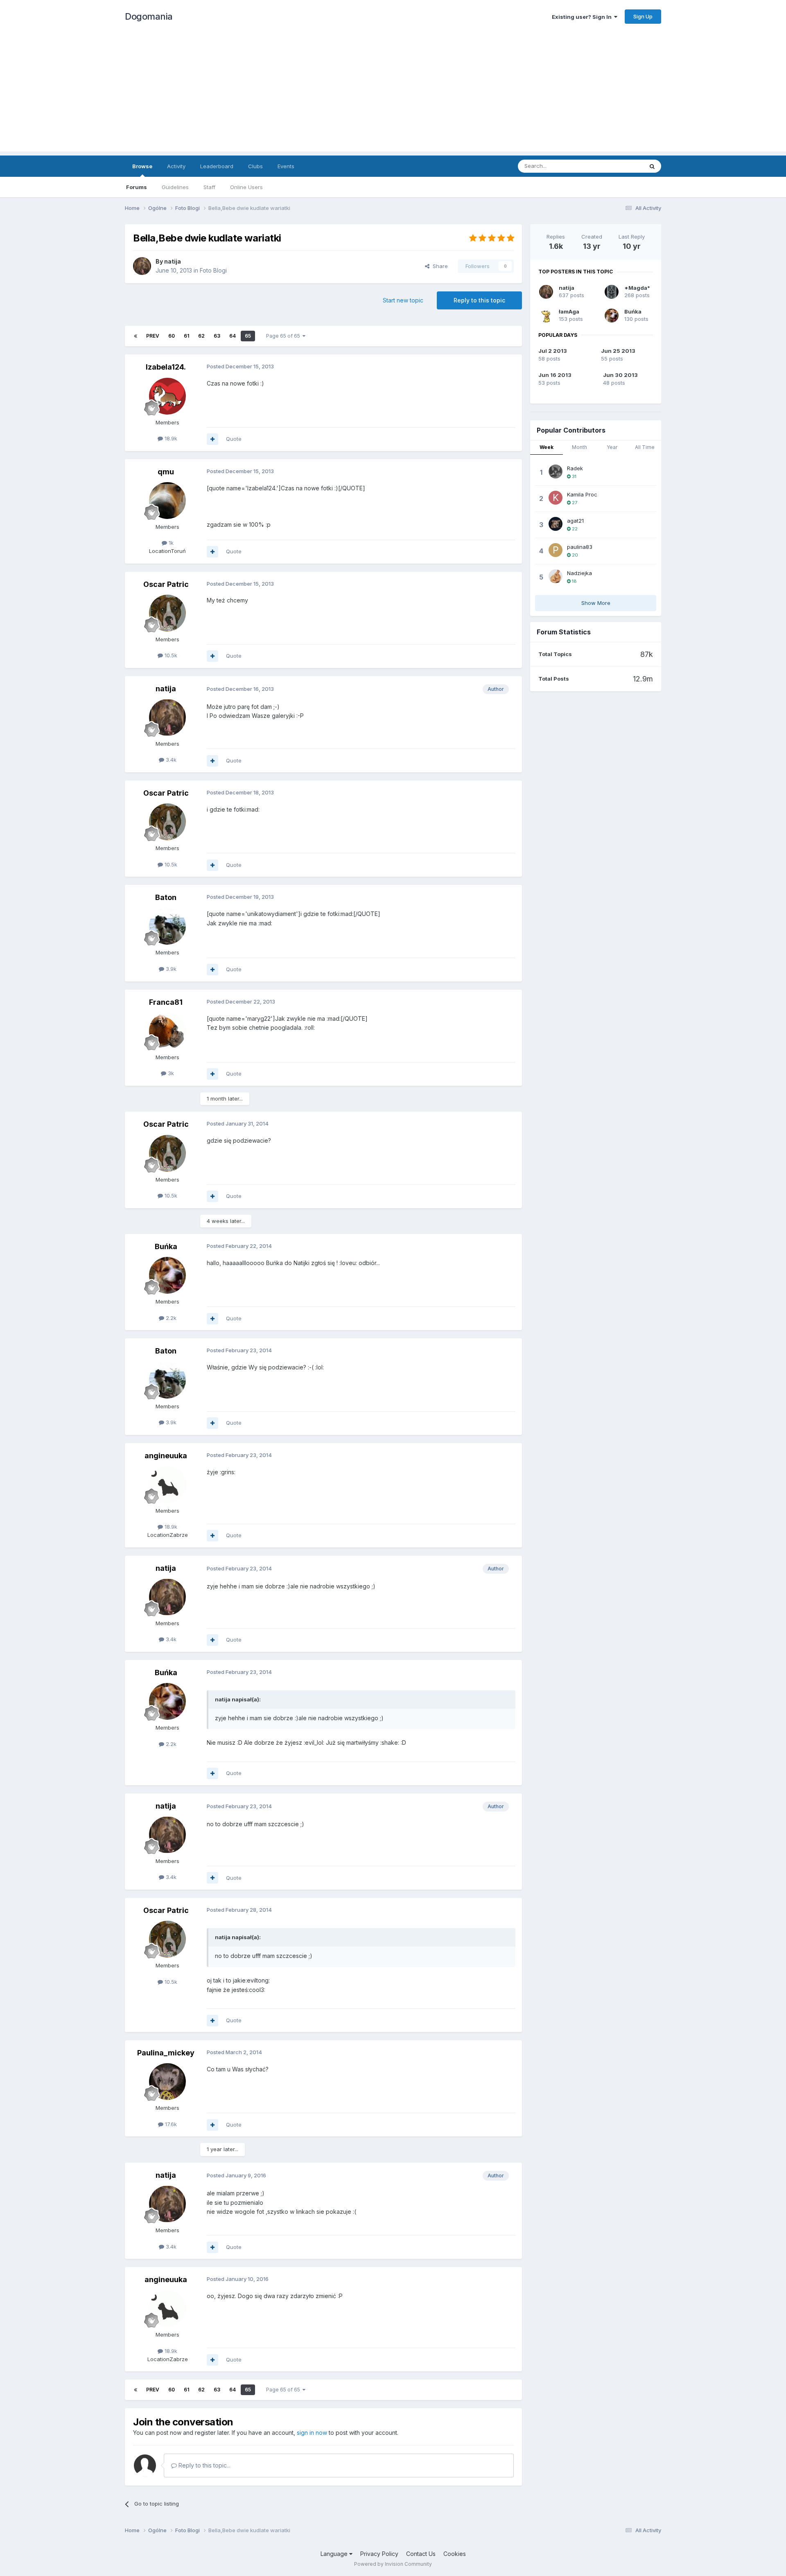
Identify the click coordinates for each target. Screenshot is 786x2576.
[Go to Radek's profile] (556, 471)
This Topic (619, 166)
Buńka (166, 1246)
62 (201, 336)
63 (217, 336)
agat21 (575, 521)
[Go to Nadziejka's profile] (556, 576)
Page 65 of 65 (284, 336)
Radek (575, 468)
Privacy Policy (379, 2554)
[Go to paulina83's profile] (556, 550)
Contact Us (421, 2554)
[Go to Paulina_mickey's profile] (167, 2082)
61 (186, 336)
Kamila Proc (582, 494)
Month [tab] (579, 447)
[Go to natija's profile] (142, 266)
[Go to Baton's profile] (167, 926)
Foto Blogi (213, 270)
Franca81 (166, 1002)
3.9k (170, 969)
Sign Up (643, 16)
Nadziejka (579, 573)
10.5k (170, 655)
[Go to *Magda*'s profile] (612, 292)
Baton (166, 897)
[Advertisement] (393, 94)
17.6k (170, 2124)
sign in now (312, 2433)
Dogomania (149, 16)
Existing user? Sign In (583, 17)
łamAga (569, 311)
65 (248, 336)
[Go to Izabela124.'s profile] (167, 396)
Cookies (455, 2554)
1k (170, 543)
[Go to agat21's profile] (556, 524)
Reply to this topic (479, 300)
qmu (166, 472)
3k (170, 1073)
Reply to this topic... (204, 2465)
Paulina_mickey (166, 2053)
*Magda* (637, 288)
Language (335, 2554)
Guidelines (175, 187)
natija (173, 261)
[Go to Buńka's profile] (167, 1275)
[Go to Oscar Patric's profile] (167, 613)
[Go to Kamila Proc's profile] (556, 498)
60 (172, 336)
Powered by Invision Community (393, 2564)
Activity (176, 166)
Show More (596, 603)
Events (286, 166)
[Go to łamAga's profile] (546, 316)
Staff (209, 187)
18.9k (170, 438)
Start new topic (403, 300)
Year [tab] (612, 447)
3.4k (170, 760)
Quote (234, 439)
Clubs (255, 166)
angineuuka (166, 1456)
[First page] (136, 336)
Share (439, 266)
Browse (142, 166)
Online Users (246, 187)
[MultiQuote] (212, 439)
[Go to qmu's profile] (167, 501)
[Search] (652, 166)
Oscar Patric (166, 584)
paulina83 (580, 547)
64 (233, 336)
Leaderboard (217, 166)
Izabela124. (166, 367)
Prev (153, 336)
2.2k (170, 1318)
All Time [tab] (645, 447)
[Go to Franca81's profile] (167, 1031)
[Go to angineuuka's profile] (167, 1484)
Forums (137, 187)
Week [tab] (547, 447)
